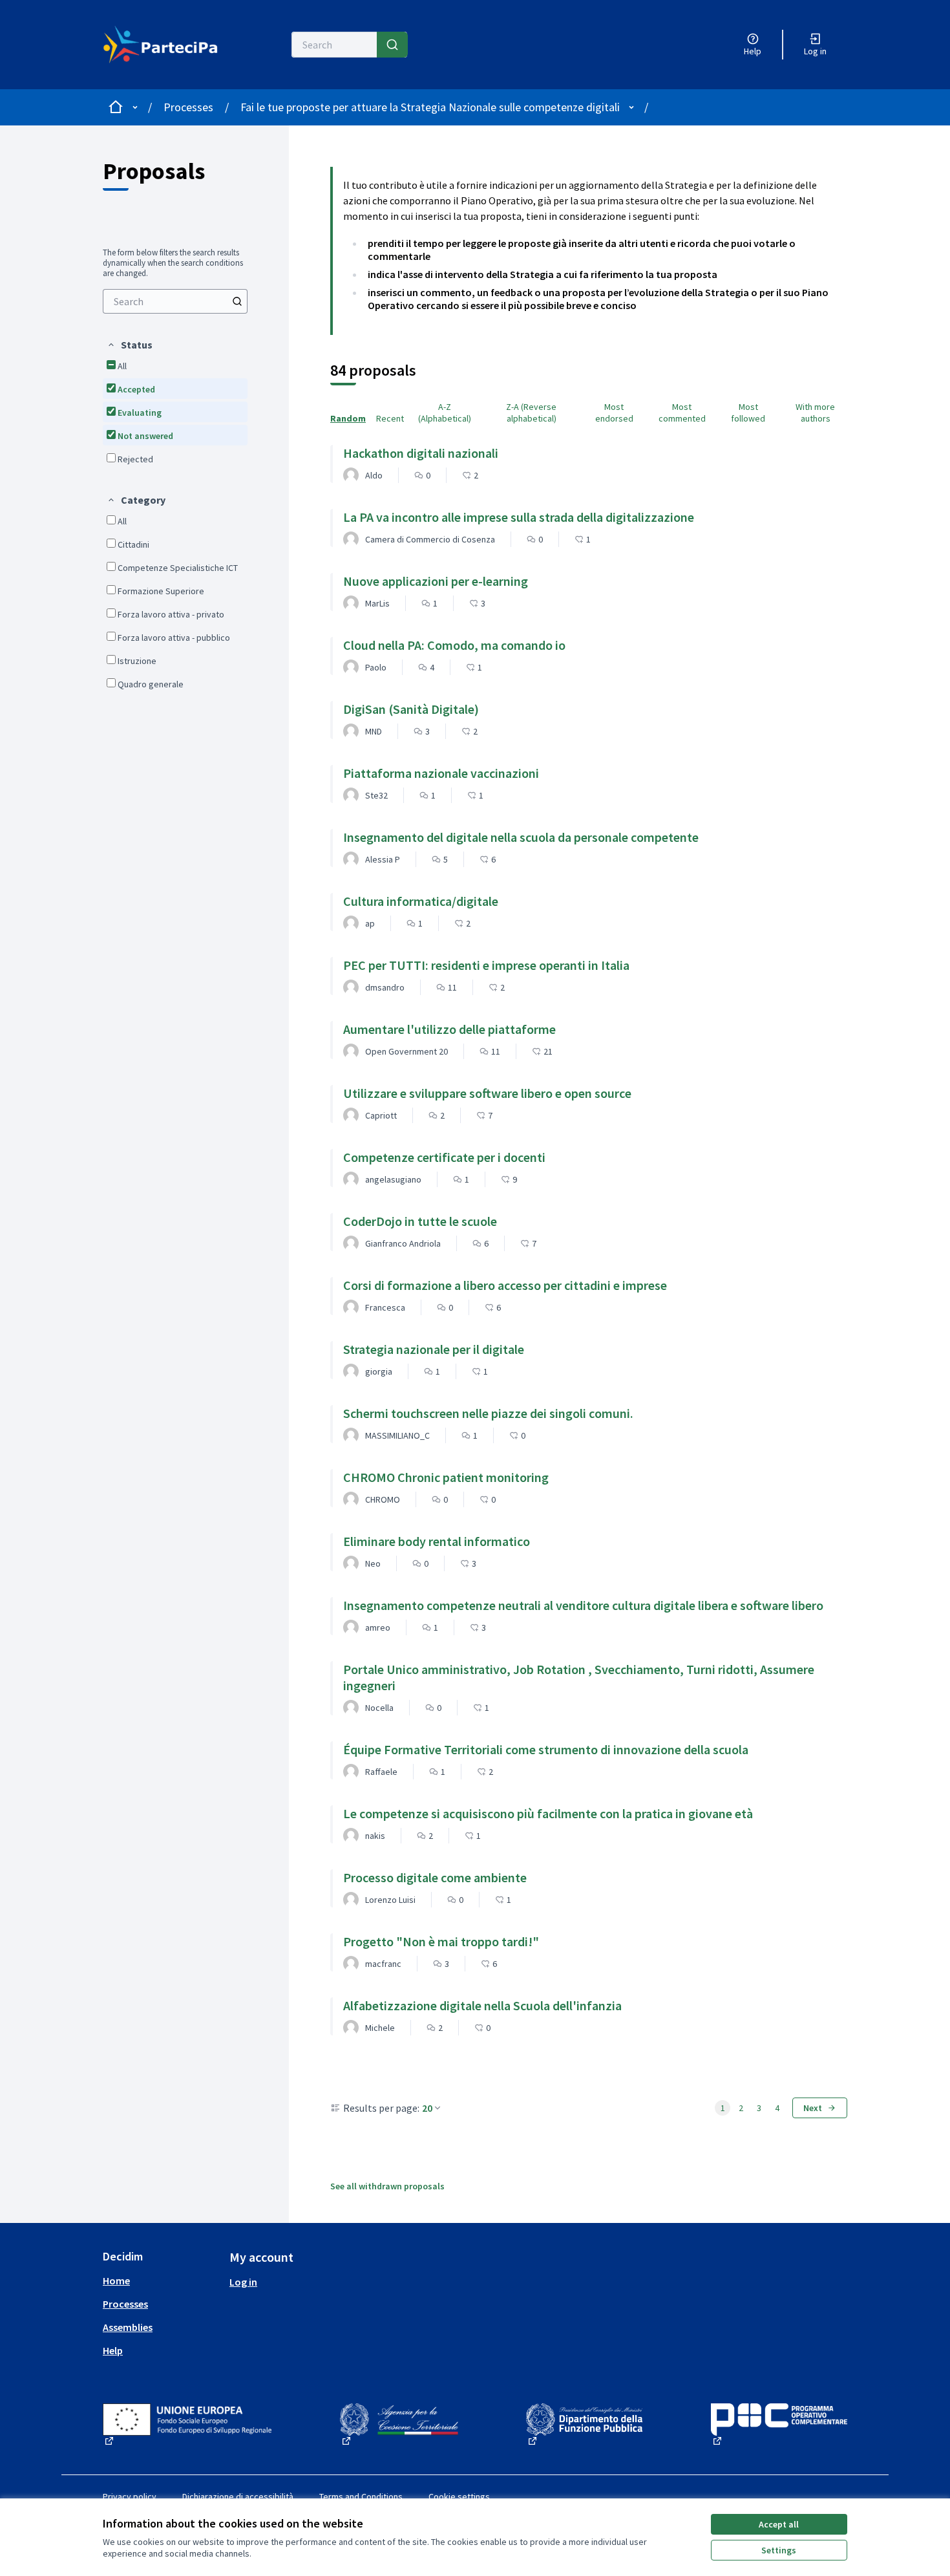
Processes (188, 107)
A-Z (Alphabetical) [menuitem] (445, 413)
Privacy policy (130, 2496)
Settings (779, 2550)
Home (116, 2281)
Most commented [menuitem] (682, 413)
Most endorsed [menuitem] (614, 413)
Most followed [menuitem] (748, 413)
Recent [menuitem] (390, 418)
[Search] (392, 45)
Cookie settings (459, 2496)
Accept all (779, 2524)
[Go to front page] (161, 45)
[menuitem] (175, 301)
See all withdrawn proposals (387, 2186)
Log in (243, 2282)
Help (113, 2350)
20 (427, 2108)
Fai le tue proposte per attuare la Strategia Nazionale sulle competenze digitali (430, 107)
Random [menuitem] (348, 418)
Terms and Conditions (361, 2496)
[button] (130, 345)
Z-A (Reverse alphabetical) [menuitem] (531, 413)
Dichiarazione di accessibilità (238, 2496)
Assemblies (128, 2327)
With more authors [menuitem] (815, 413)
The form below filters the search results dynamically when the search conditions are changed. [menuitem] (173, 263)
